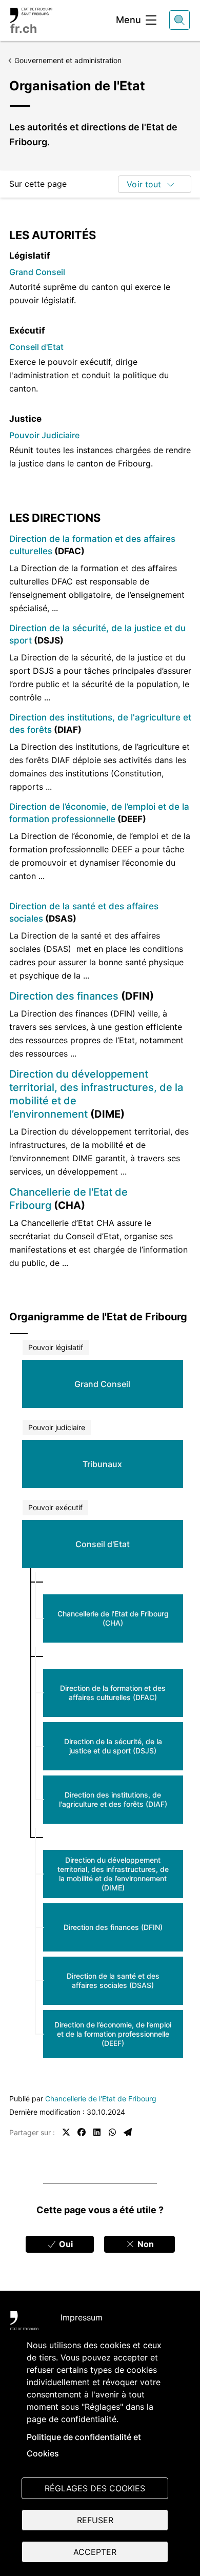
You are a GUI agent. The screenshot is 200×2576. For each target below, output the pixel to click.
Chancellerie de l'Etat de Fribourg (101, 2099)
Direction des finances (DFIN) (113, 1927)
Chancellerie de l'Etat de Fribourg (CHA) (113, 1618)
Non (145, 2244)
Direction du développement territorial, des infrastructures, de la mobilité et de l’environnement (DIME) (113, 1874)
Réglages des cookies (95, 2488)
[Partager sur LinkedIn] (97, 2132)
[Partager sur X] (66, 2132)
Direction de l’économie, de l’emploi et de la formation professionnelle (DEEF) (113, 2034)
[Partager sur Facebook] (82, 2132)
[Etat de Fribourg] (24, 2323)
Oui (65, 2244)
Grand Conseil (37, 272)
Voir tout (144, 184)
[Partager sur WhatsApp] (112, 2132)
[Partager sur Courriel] (128, 2132)
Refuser (95, 2520)
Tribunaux (102, 1464)
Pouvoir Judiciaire (44, 435)
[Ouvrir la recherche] (179, 20)
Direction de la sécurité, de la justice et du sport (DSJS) (113, 1746)
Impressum (82, 2317)
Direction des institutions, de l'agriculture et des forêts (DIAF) (113, 1799)
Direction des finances (64, 996)
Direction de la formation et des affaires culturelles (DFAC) (113, 1693)
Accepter (95, 2552)
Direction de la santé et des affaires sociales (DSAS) (113, 1980)
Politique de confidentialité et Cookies (84, 2445)
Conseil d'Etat (36, 347)
